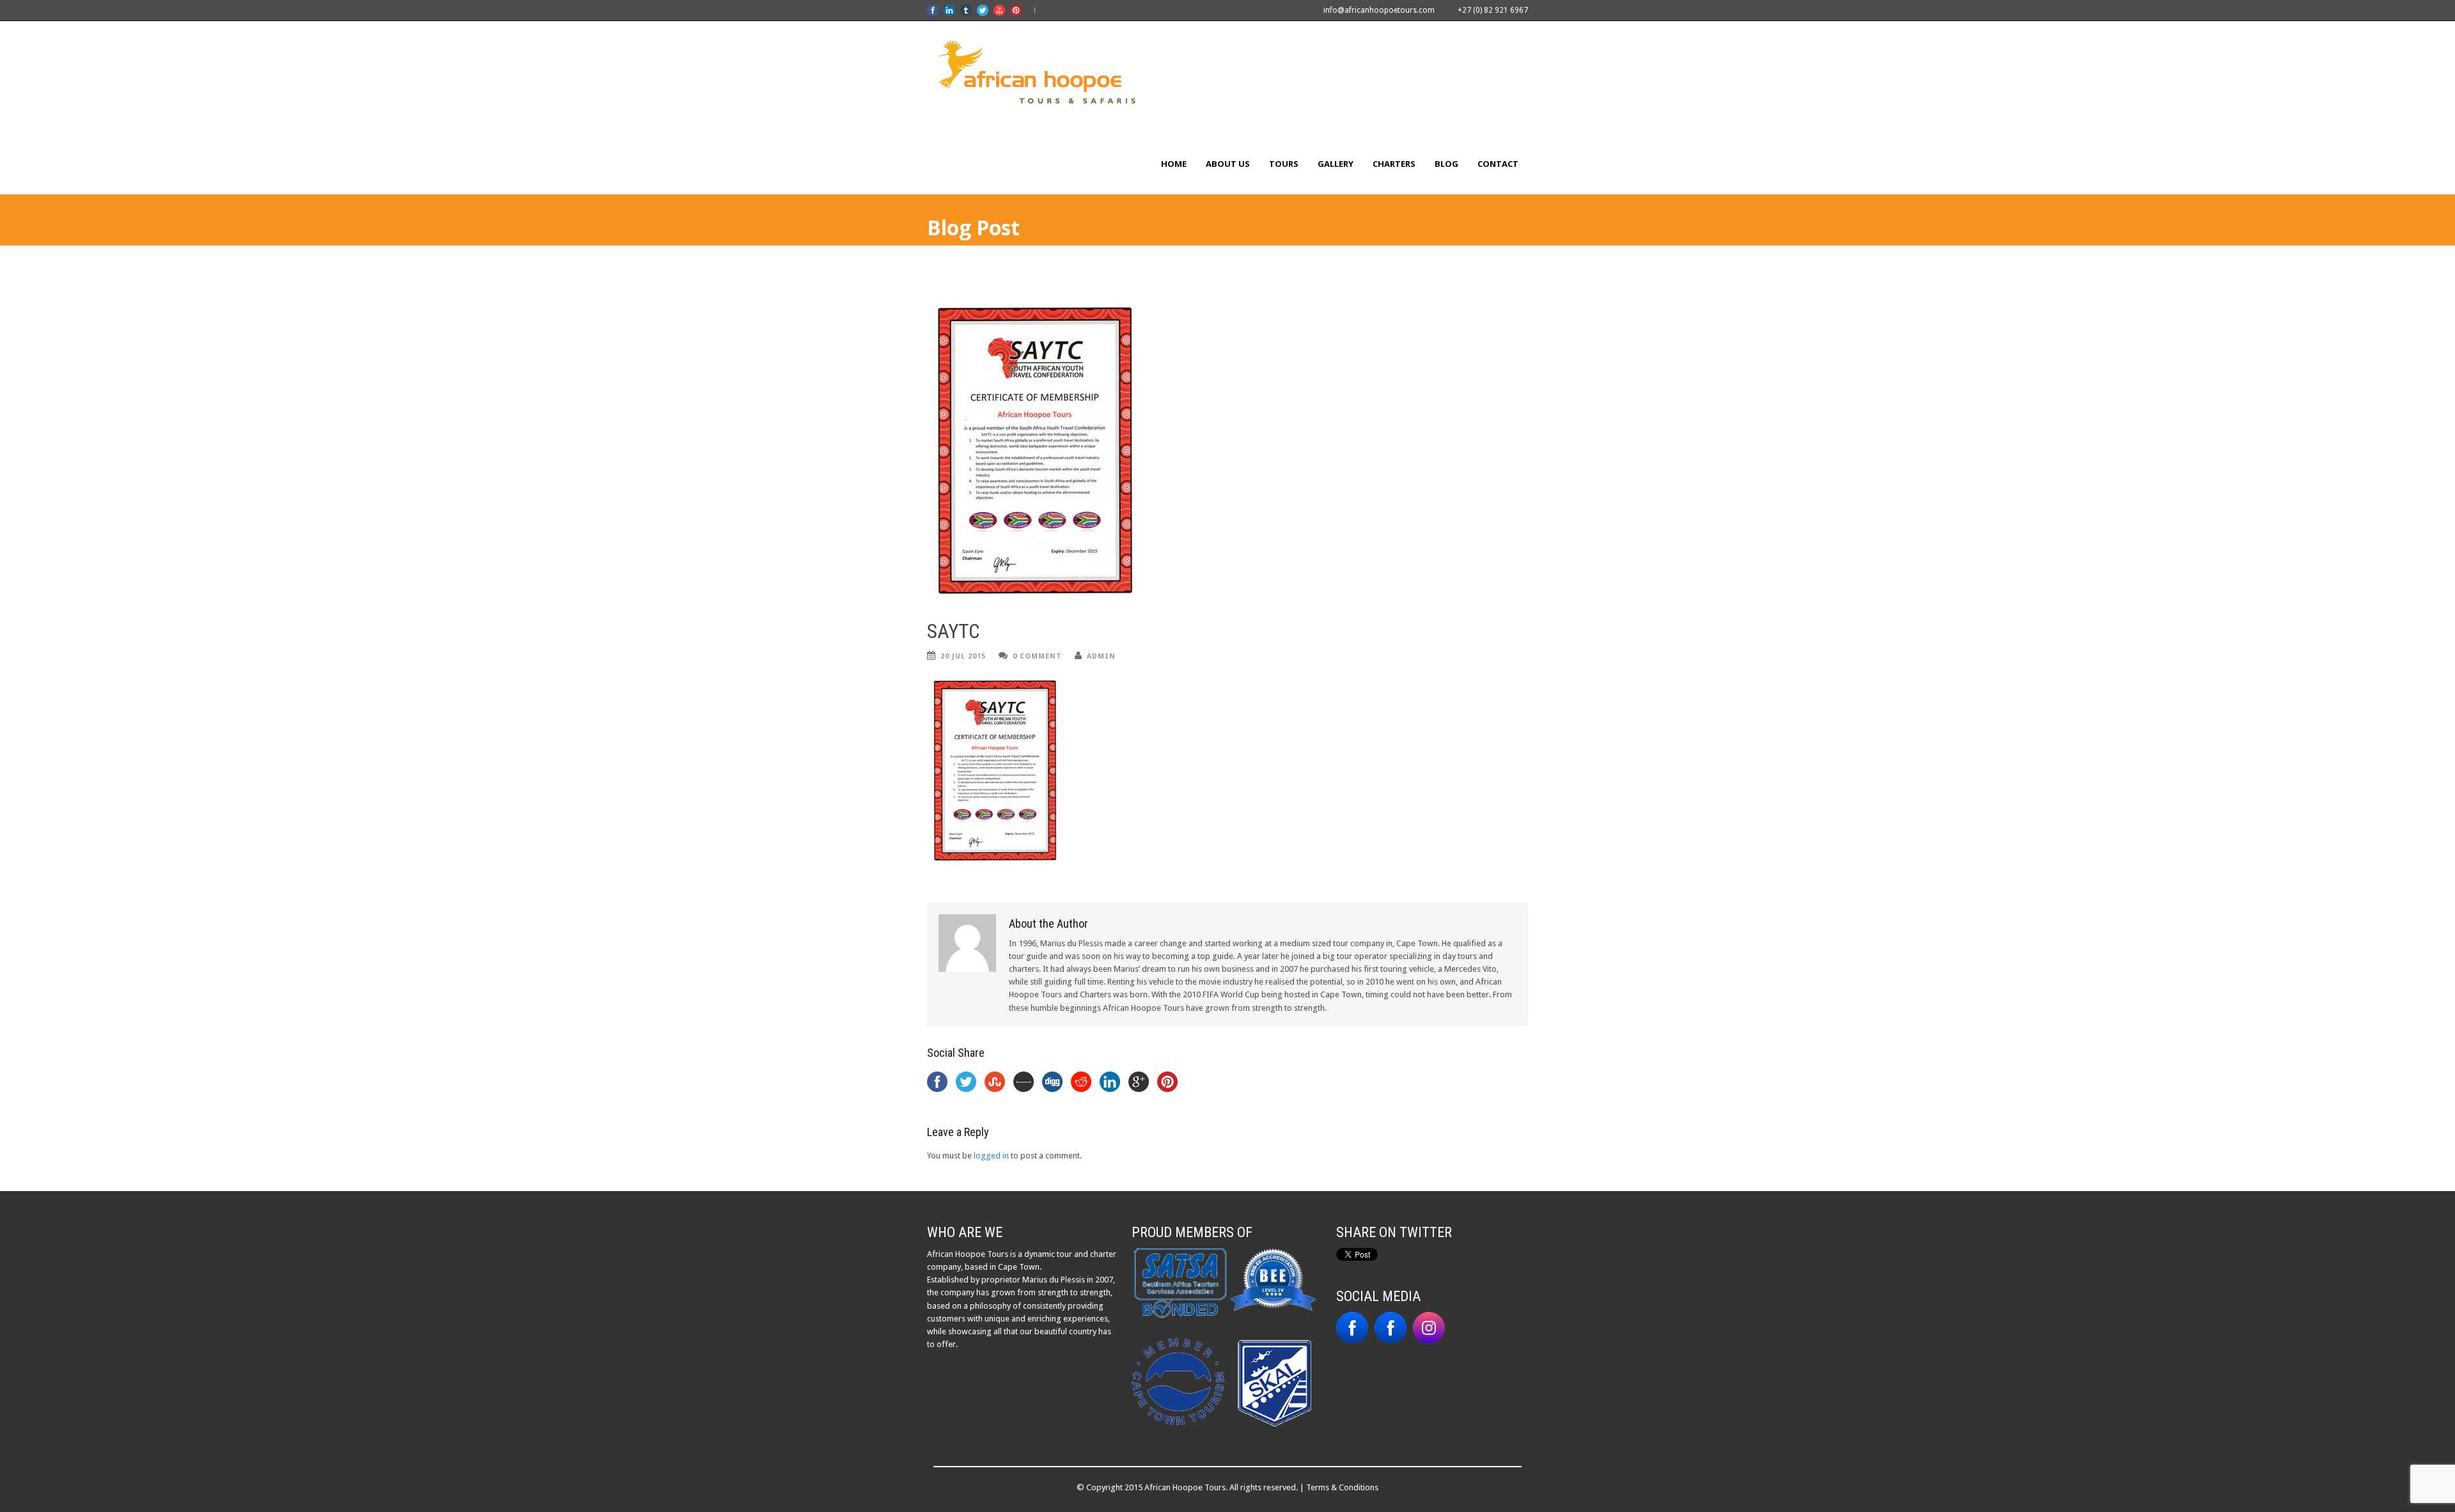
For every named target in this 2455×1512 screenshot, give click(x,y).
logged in (991, 1156)
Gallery (1336, 164)
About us (1228, 164)
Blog (1446, 164)
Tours (1284, 164)
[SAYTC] (1227, 450)
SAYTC (953, 631)
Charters (1394, 164)
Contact (1498, 164)
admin (1101, 656)
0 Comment (1037, 656)
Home (1174, 164)
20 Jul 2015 (963, 656)
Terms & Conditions (1342, 1487)
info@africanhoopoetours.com (1379, 10)
